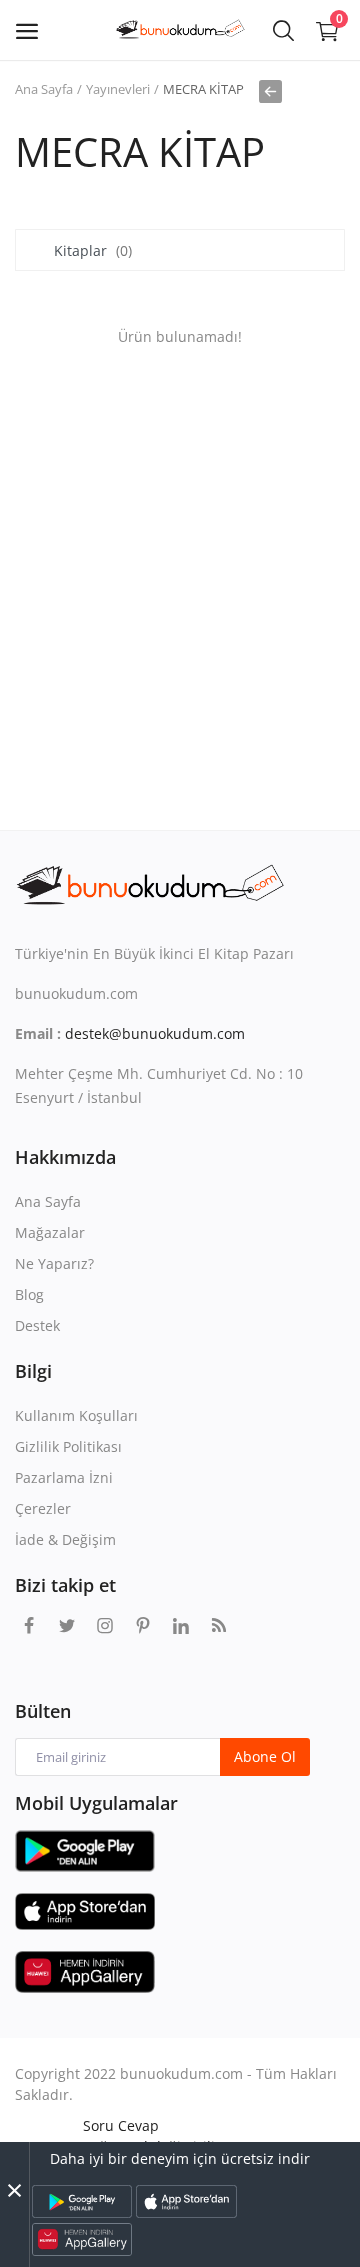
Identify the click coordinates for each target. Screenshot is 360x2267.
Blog (29, 1294)
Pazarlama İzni (64, 1477)
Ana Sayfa (44, 89)
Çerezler (43, 1508)
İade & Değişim (65, 1539)
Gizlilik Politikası (68, 1446)
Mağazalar (50, 1232)
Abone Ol (265, 1756)
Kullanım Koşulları (76, 1415)
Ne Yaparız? (54, 1263)
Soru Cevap (121, 2125)
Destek (37, 1325)
